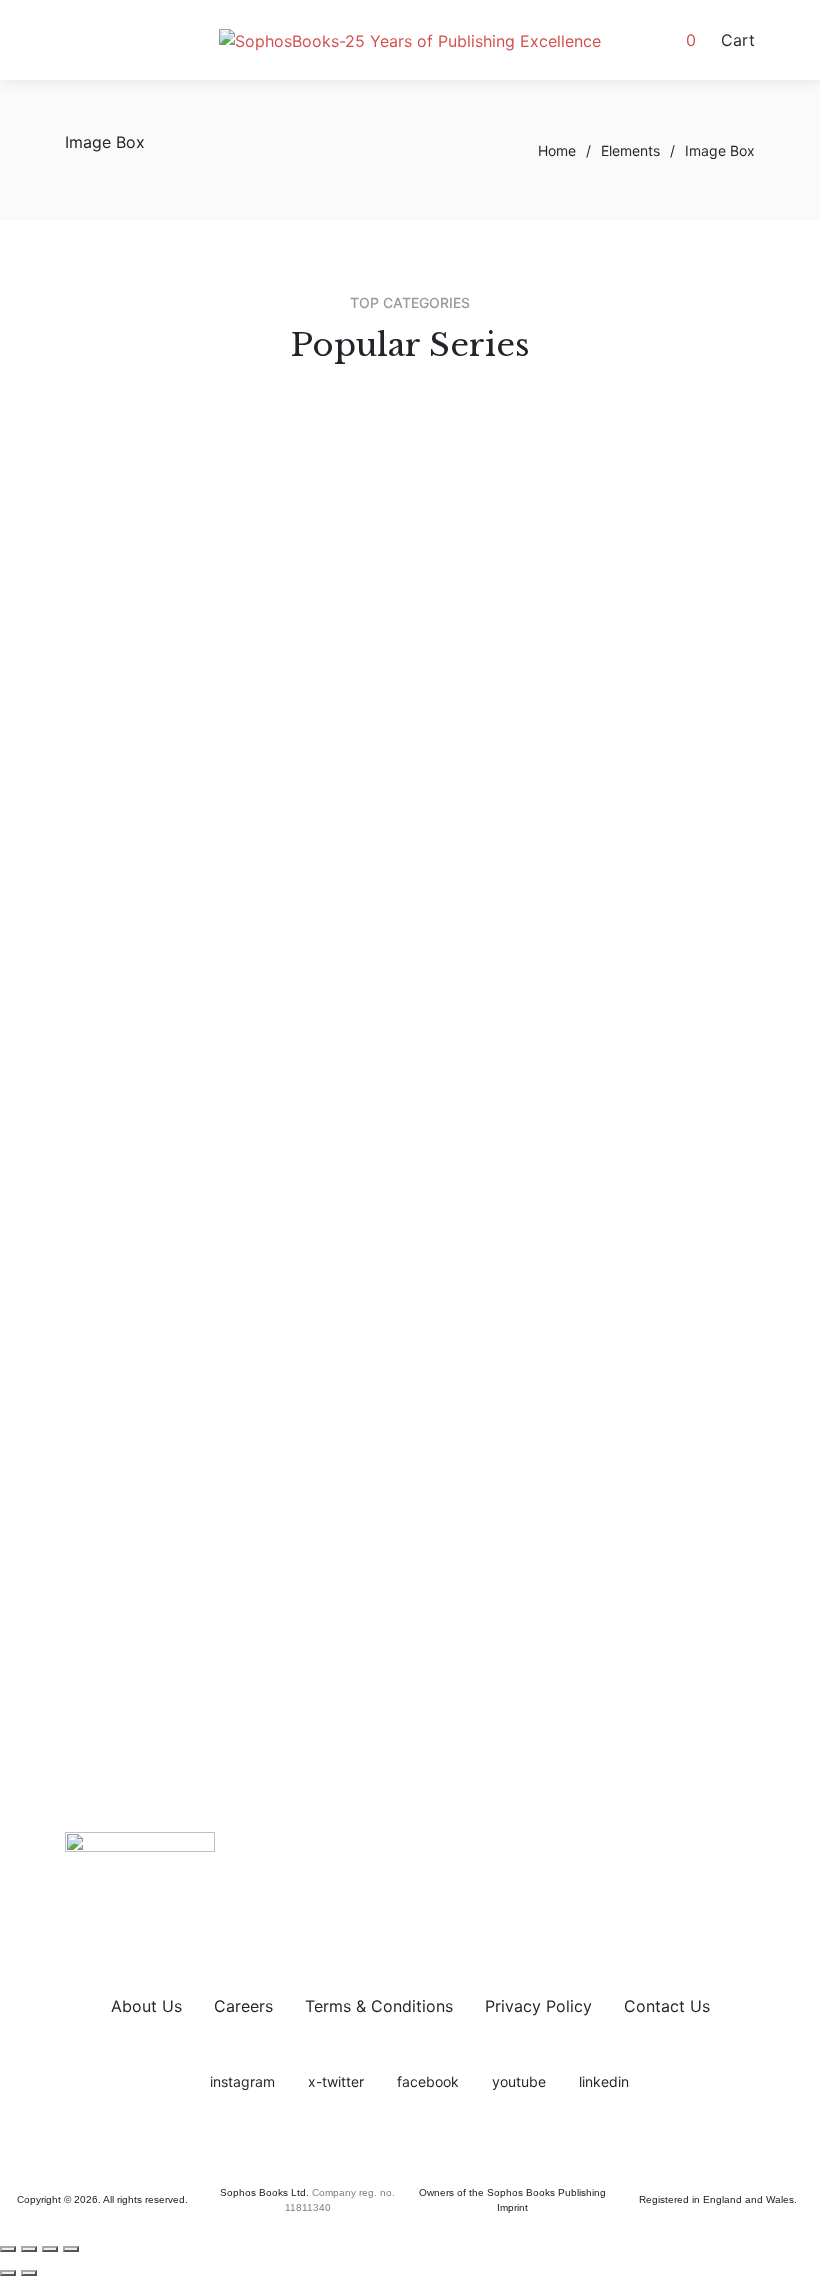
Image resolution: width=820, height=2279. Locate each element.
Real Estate (357, 914)
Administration (370, 866)
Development (365, 842)
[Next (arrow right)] (29, 2273)
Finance (344, 938)
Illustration (354, 569)
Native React (363, 753)
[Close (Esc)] (71, 2249)
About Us (146, 2006)
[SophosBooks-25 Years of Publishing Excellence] (410, 40)
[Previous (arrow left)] (8, 2273)
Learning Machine (381, 681)
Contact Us (667, 2006)
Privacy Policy (538, 2006)
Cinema (343, 473)
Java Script (358, 657)
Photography (364, 497)
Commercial (360, 890)
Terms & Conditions (379, 2006)
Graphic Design (373, 521)
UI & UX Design (372, 545)
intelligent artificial (385, 729)
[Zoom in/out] (8, 2249)
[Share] (50, 2249)
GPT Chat (351, 705)
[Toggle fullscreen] (29, 2249)
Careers (243, 2006)
